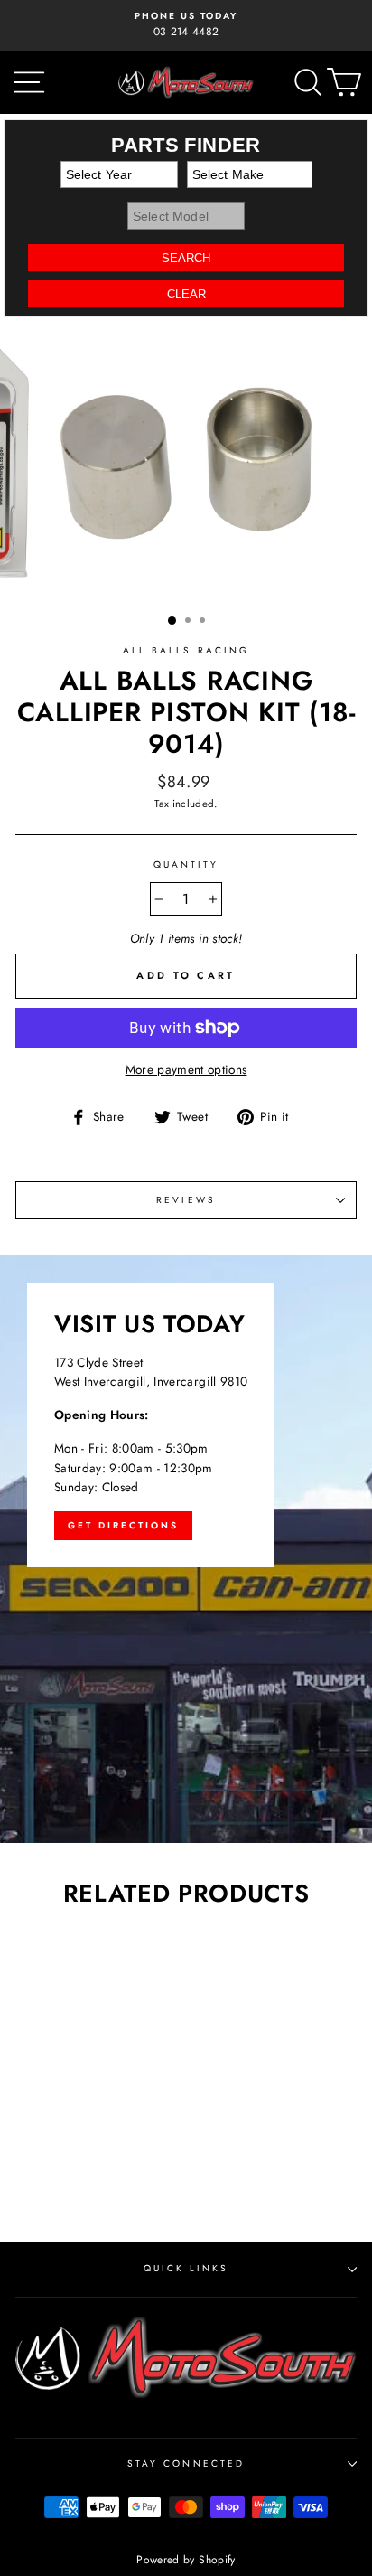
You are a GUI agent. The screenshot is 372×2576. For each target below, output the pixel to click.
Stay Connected (186, 2463)
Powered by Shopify (186, 2560)
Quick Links (186, 2268)
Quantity (186, 865)
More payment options (186, 1069)
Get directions (123, 1525)
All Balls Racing (186, 650)
